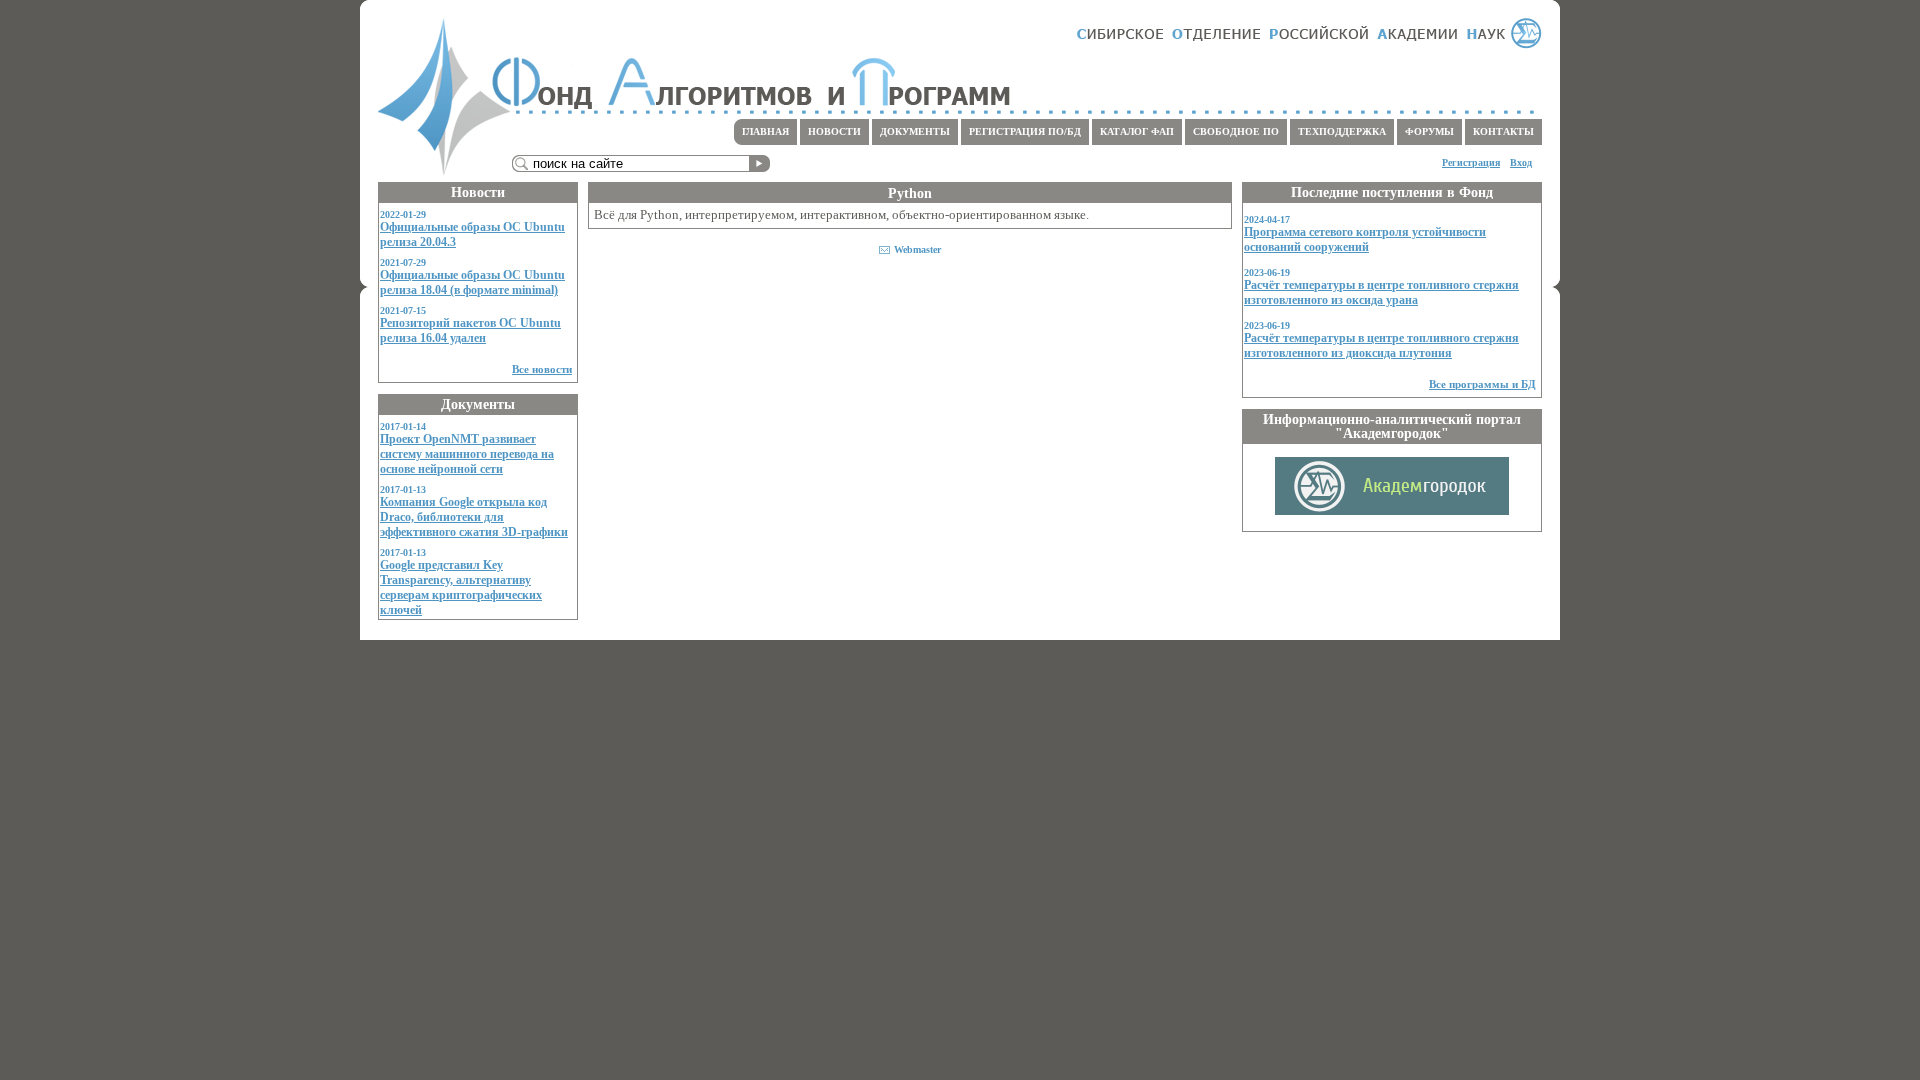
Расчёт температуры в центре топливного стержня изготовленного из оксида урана (1381, 292)
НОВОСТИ (834, 131)
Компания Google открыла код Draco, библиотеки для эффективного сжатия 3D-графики (474, 517)
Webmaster (917, 249)
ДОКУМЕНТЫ (915, 131)
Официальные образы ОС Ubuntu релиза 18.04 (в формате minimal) (472, 282)
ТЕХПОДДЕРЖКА (1342, 131)
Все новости (542, 369)
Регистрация (1471, 162)
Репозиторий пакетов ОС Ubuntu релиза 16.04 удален (470, 330)
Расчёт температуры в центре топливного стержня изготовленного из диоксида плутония (1381, 345)
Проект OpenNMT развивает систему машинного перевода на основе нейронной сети (467, 454)
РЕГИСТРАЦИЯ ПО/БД (1025, 131)
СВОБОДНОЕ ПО (1236, 131)
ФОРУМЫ (1429, 131)
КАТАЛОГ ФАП (1137, 131)
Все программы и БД (1482, 384)
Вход (1521, 162)
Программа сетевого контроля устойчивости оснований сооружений (1365, 239)
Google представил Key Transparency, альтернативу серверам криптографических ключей (461, 587)
